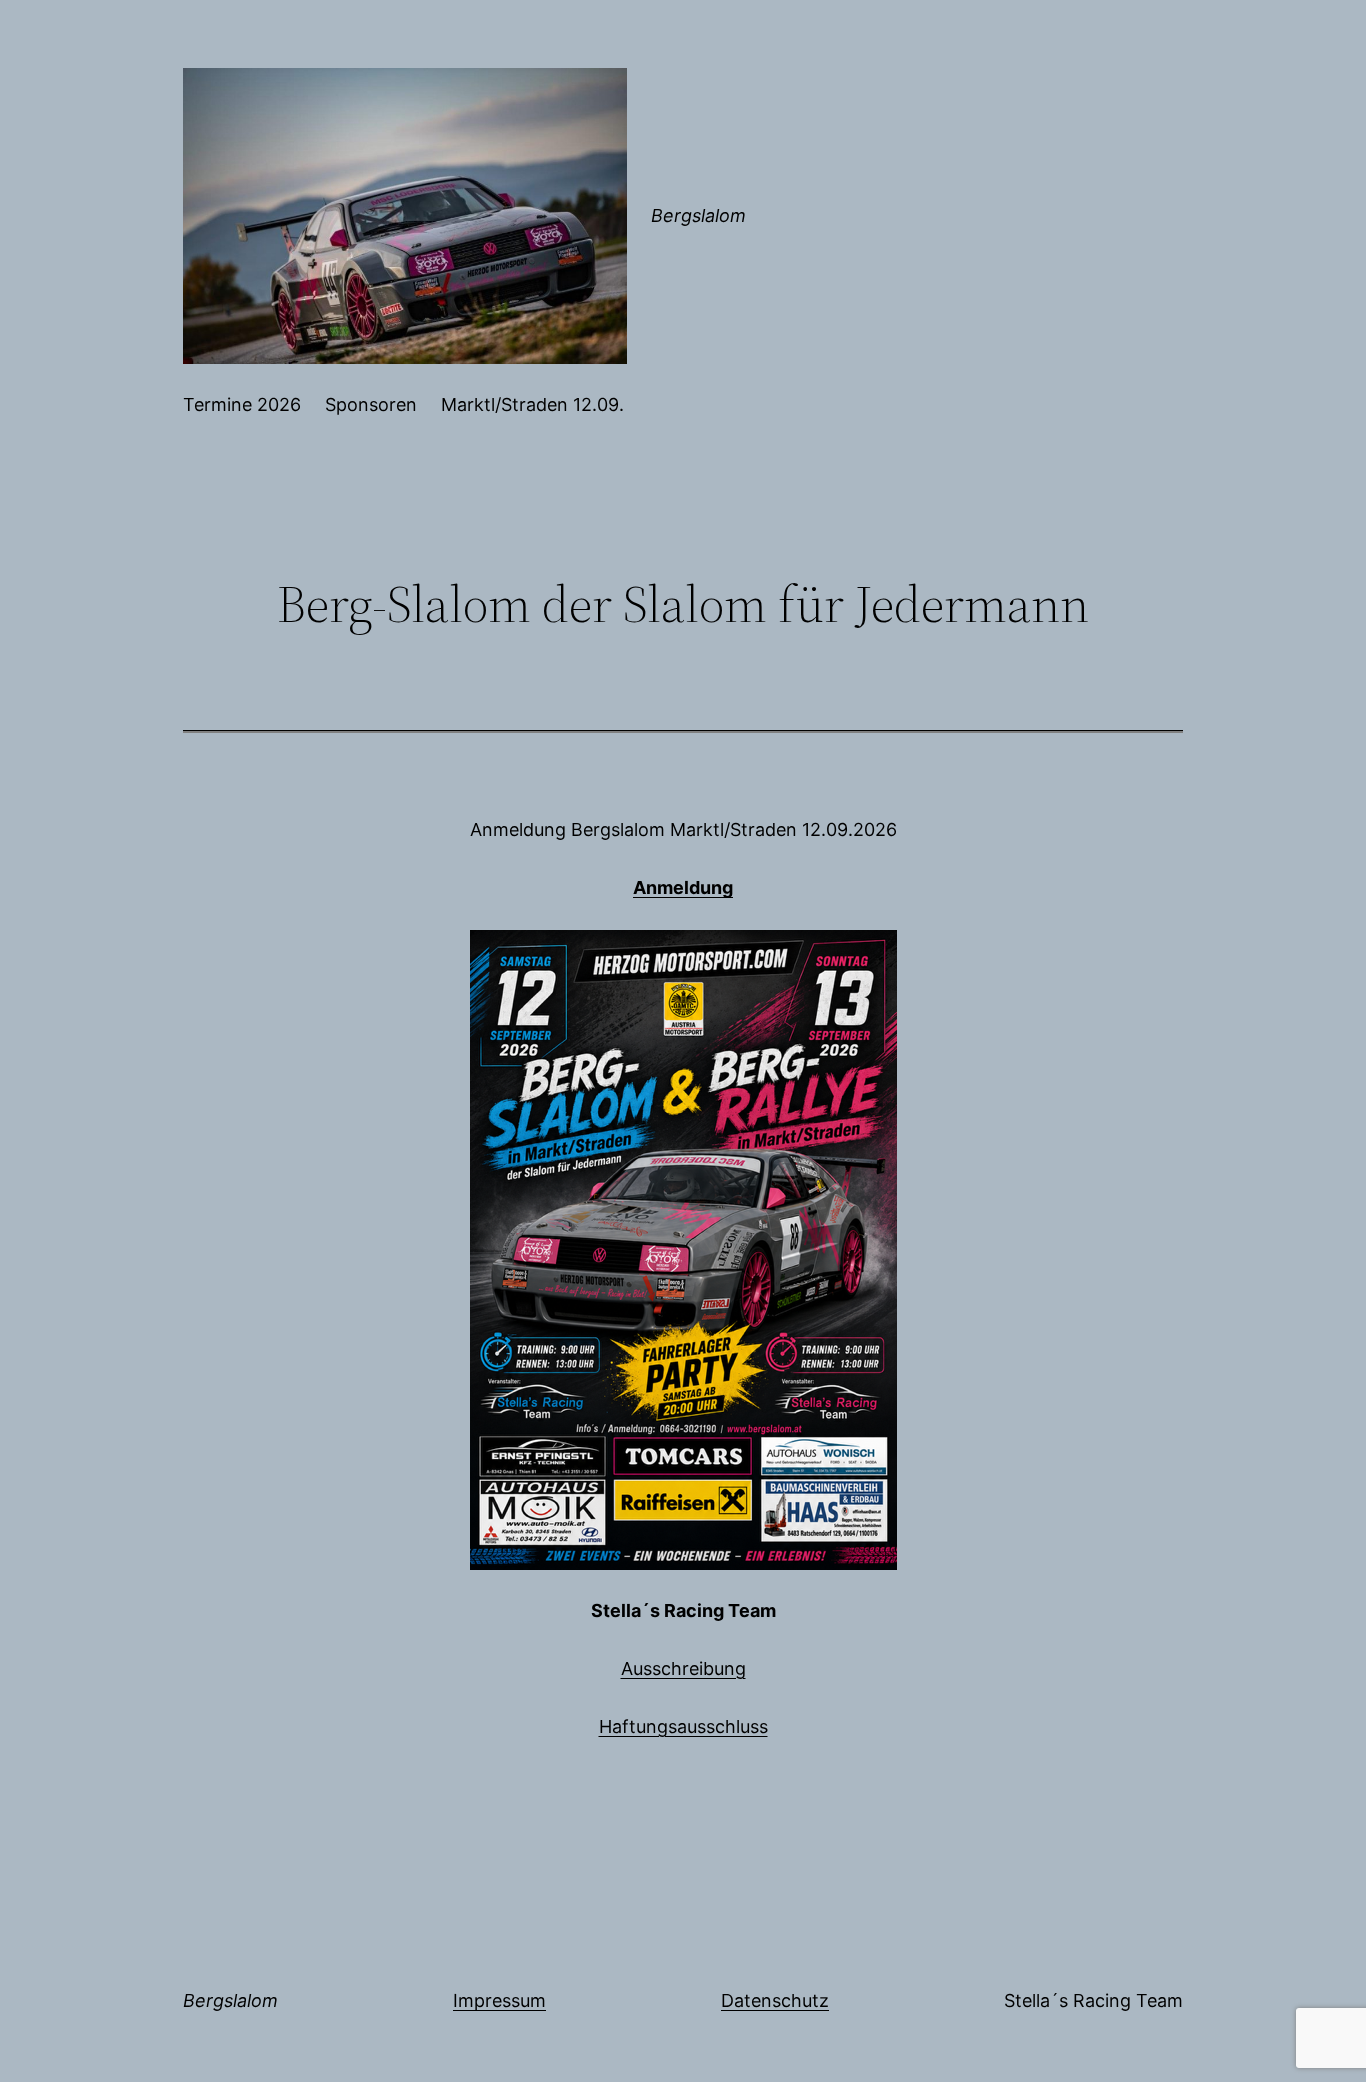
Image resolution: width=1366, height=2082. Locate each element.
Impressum (499, 2000)
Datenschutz (775, 2000)
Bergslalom (698, 215)
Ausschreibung (683, 1668)
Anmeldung (683, 887)
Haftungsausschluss (683, 1726)
